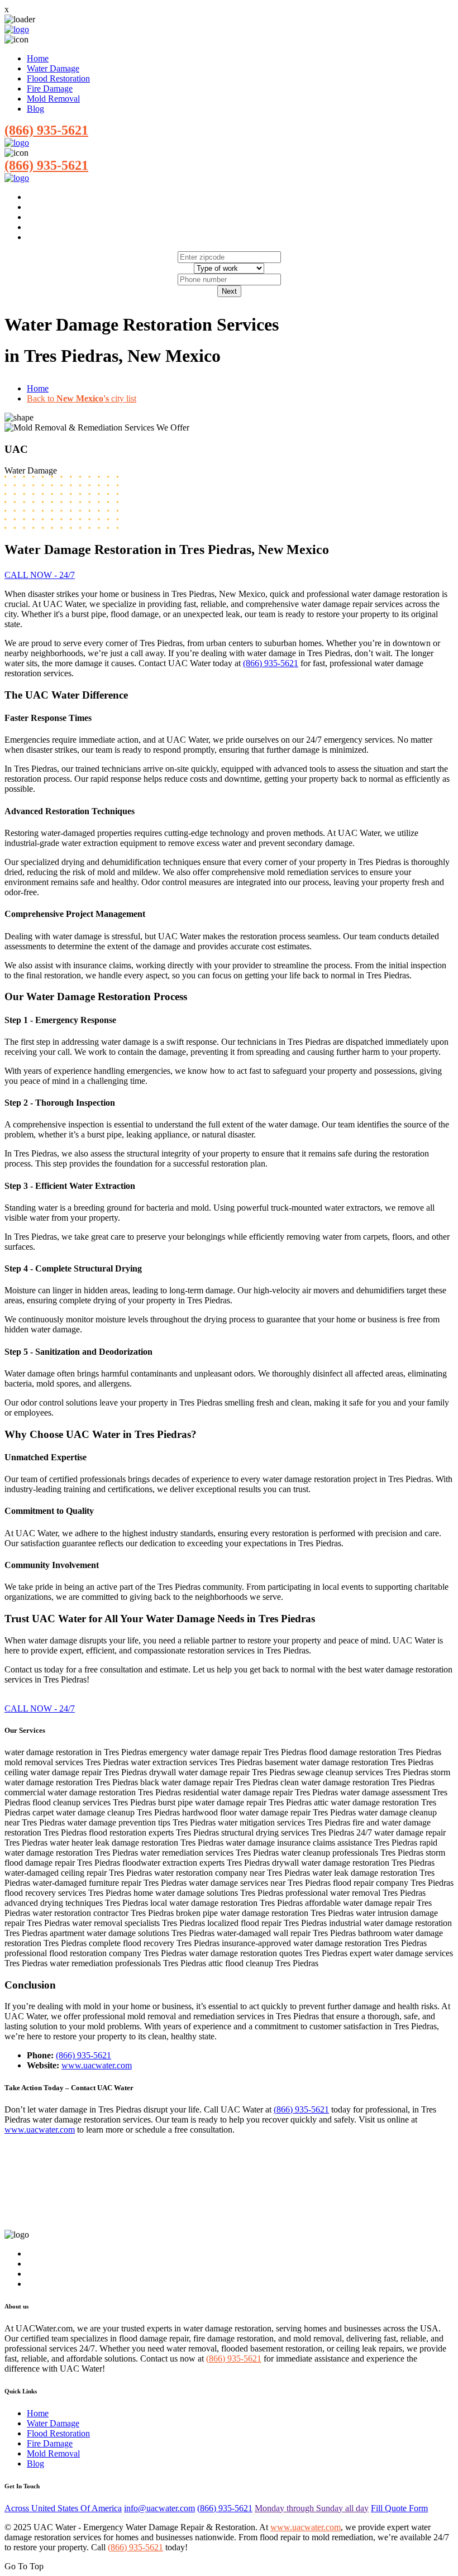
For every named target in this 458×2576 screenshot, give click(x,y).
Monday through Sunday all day (312, 2508)
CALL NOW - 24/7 (40, 575)
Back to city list (82, 398)
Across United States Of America (63, 2508)
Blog (35, 109)
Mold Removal (53, 99)
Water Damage (53, 68)
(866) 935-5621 (46, 130)
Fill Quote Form (399, 2508)
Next (229, 291)
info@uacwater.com (159, 2508)
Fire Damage (50, 89)
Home (38, 58)
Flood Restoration (58, 78)
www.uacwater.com (97, 2065)
